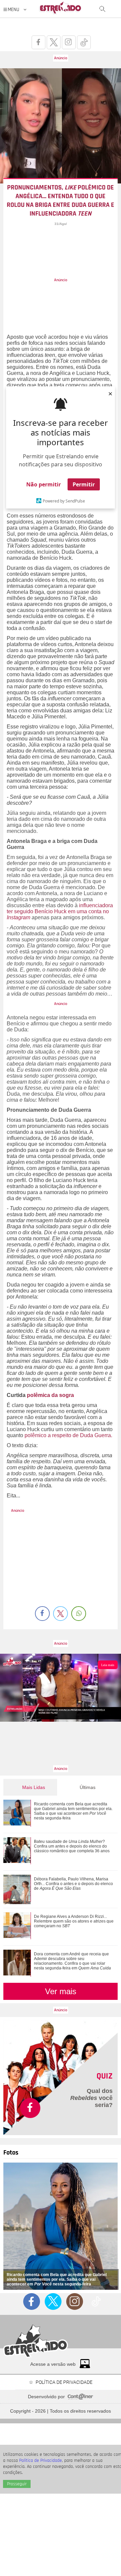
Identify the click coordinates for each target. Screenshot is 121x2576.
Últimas (88, 1787)
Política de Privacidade (41, 2461)
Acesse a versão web (53, 2364)
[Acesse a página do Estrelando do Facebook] (38, 42)
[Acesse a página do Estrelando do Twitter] (54, 42)
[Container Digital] (80, 2398)
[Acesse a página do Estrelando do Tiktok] (84, 42)
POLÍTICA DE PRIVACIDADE (64, 2382)
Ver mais (61, 1991)
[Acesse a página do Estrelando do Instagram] (69, 42)
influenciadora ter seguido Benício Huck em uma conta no (60, 908)
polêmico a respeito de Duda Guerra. (68, 1435)
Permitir (84, 484)
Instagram (18, 917)
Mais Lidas (34, 1787)
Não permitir (44, 484)
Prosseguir (17, 2484)
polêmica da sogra (50, 1395)
